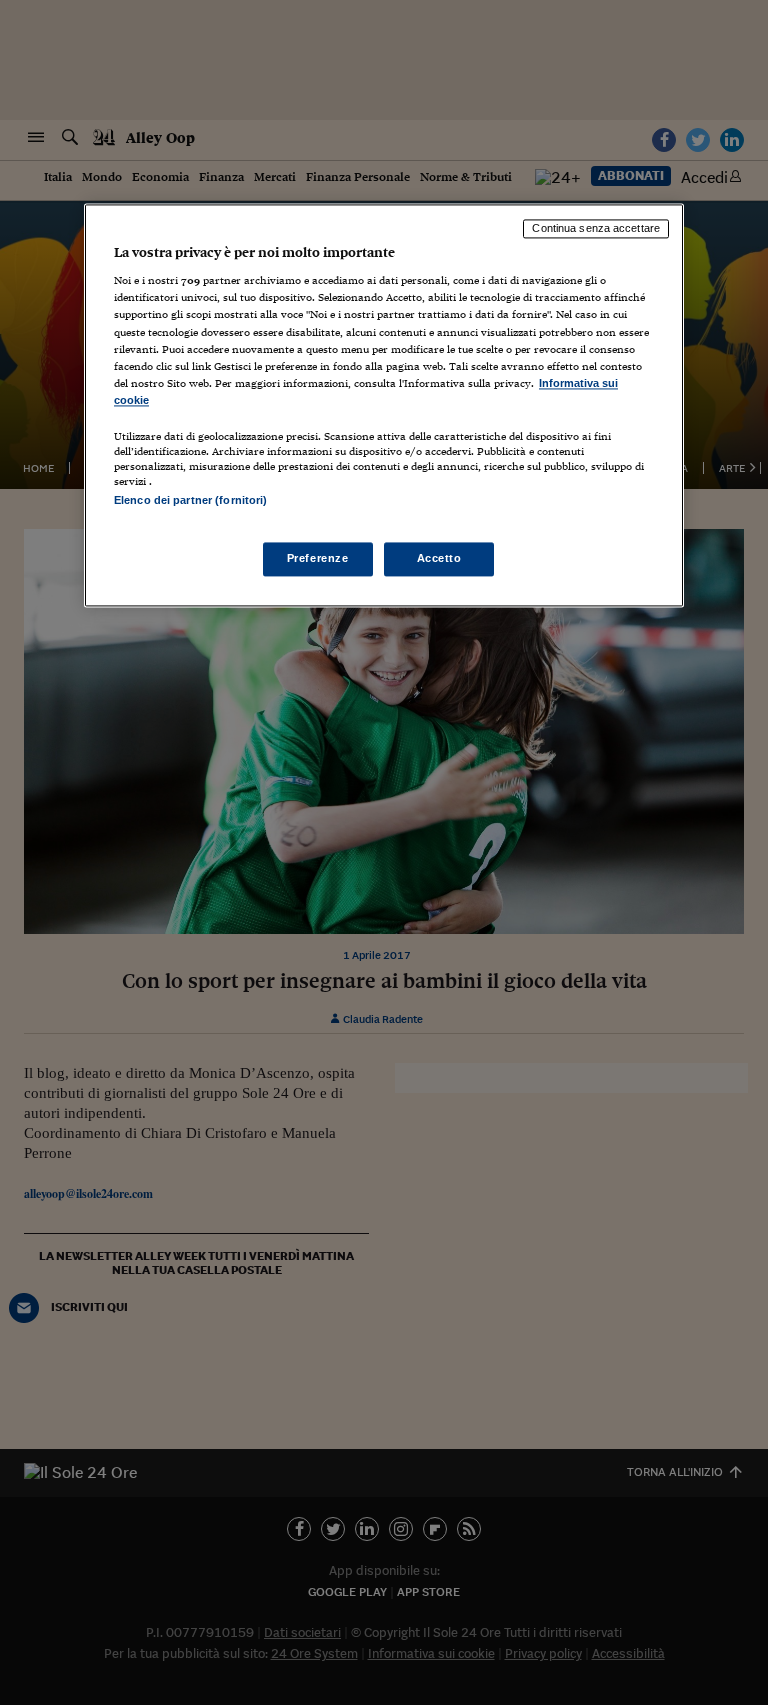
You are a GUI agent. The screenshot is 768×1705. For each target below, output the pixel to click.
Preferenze (318, 559)
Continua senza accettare (596, 228)
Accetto (439, 559)
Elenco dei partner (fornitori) (190, 500)
